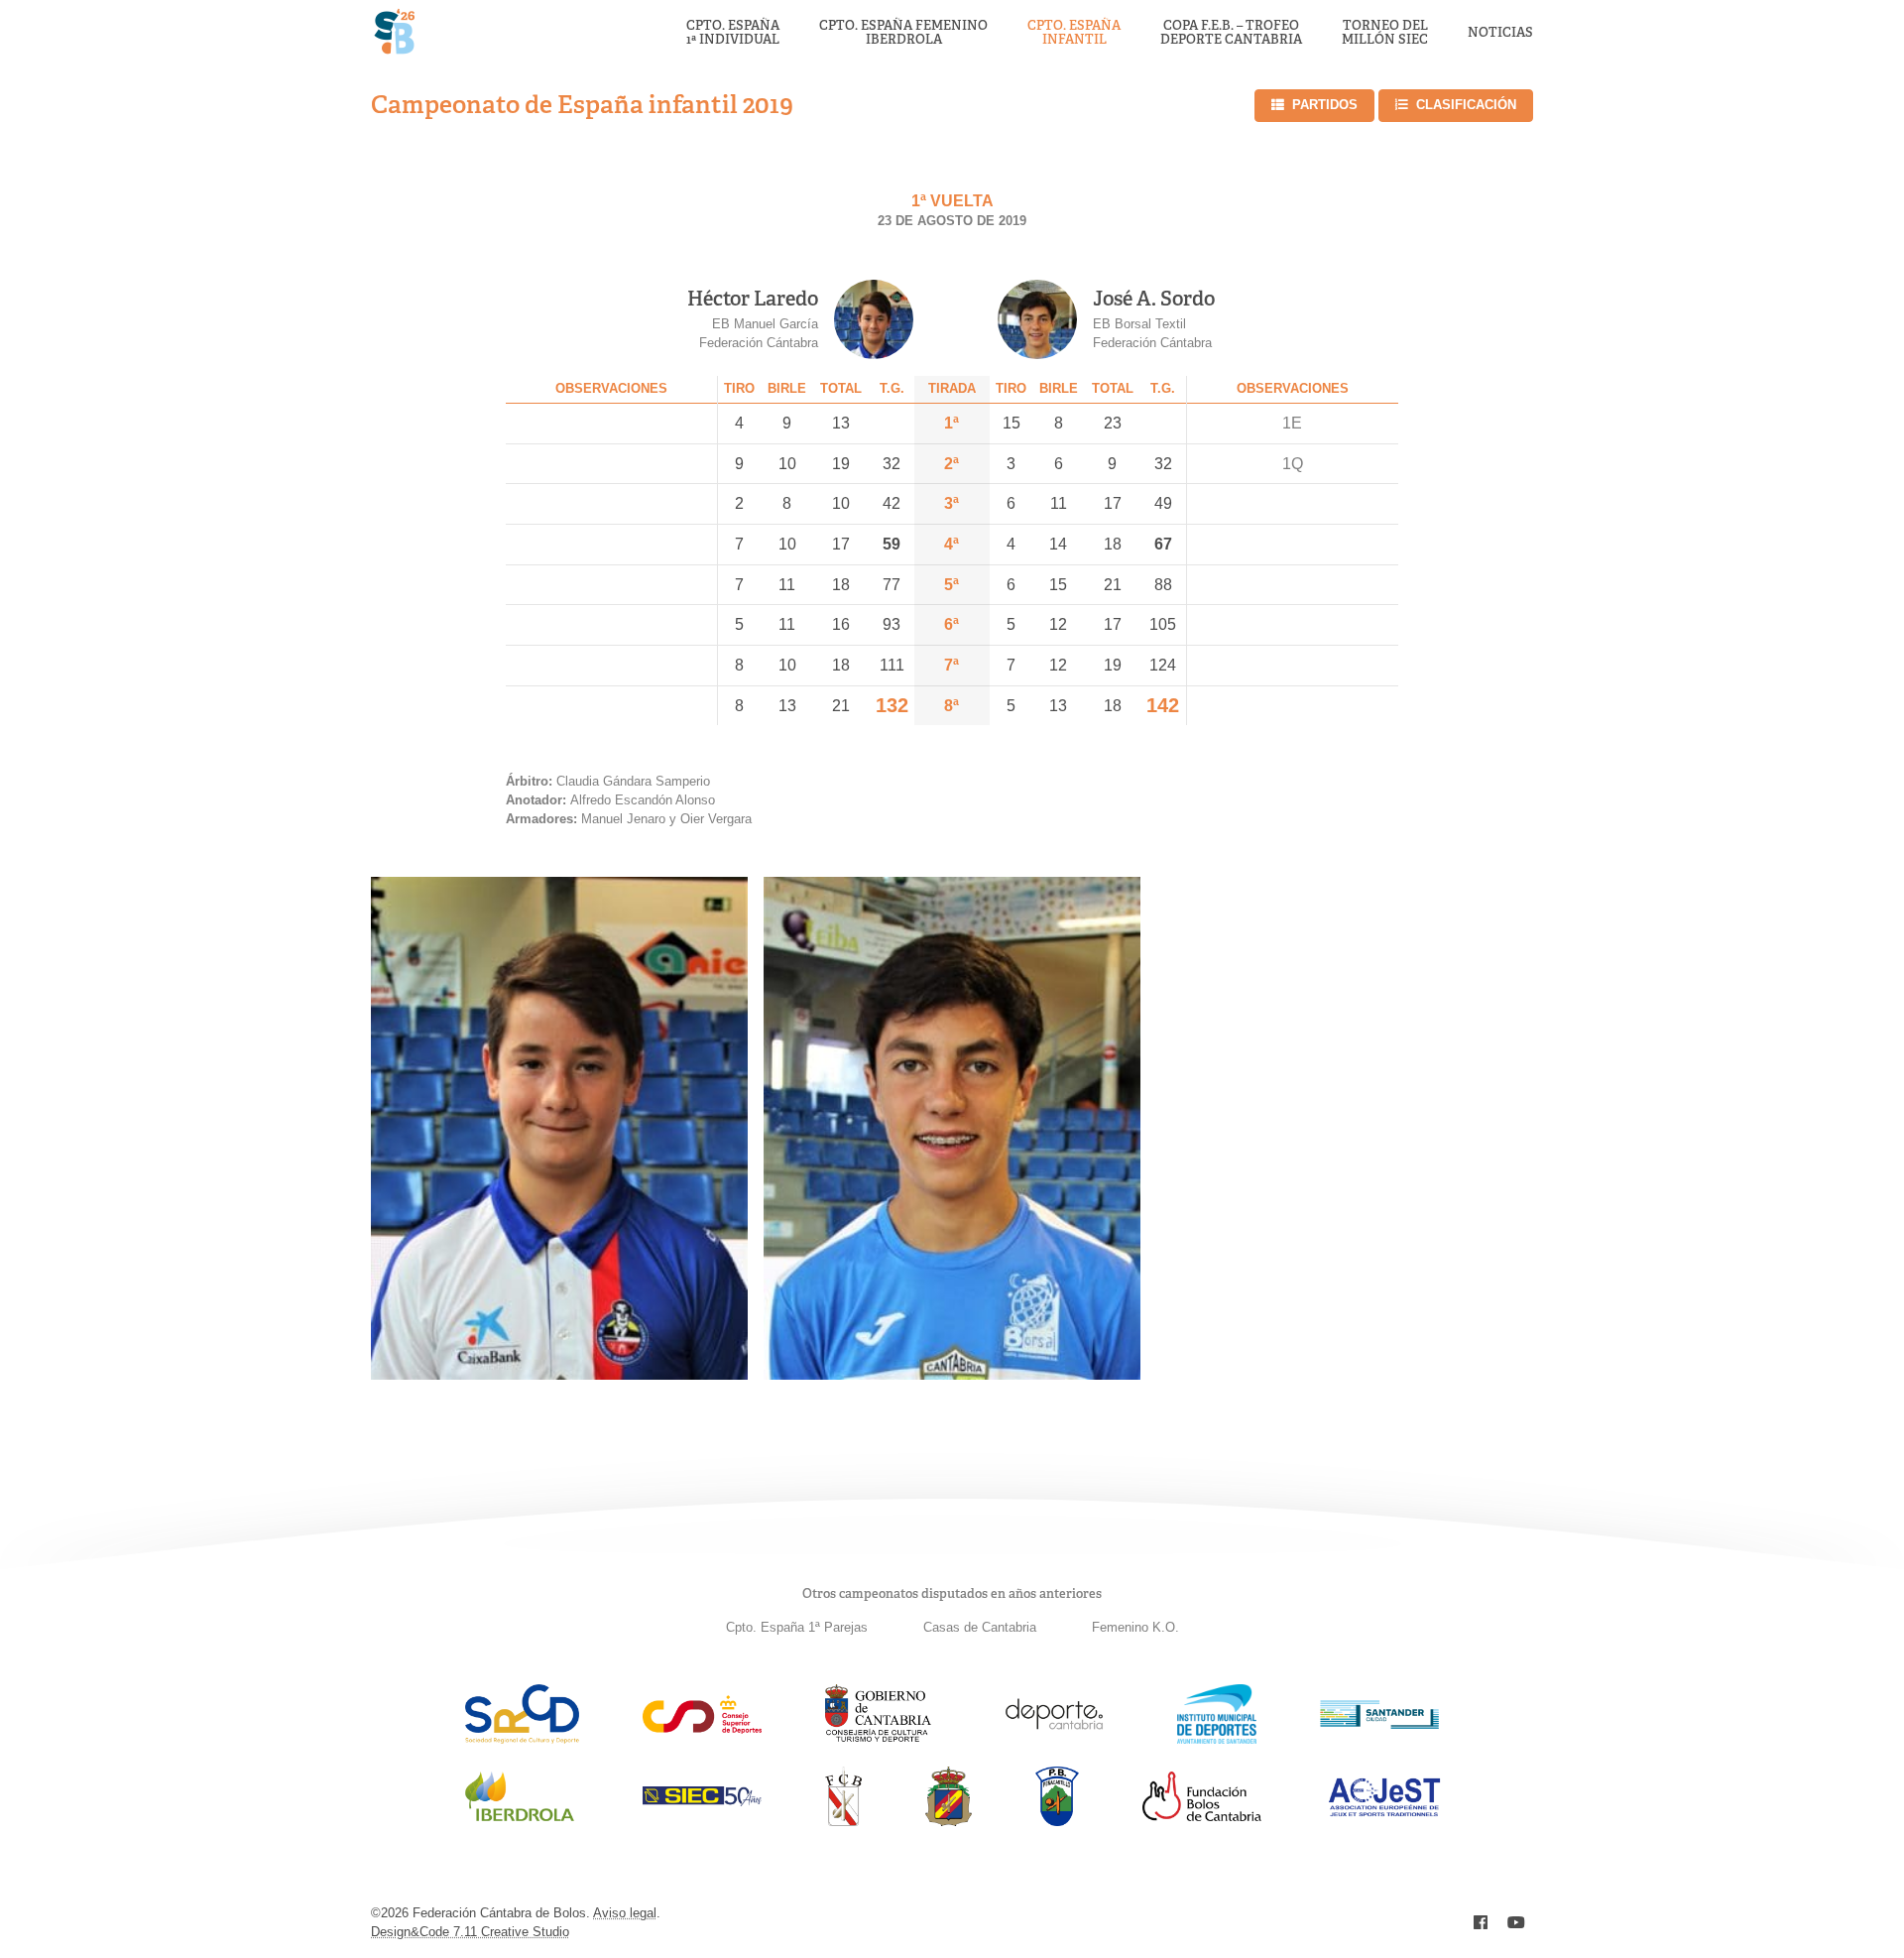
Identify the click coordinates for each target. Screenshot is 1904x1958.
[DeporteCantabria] (1054, 1738)
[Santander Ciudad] (1379, 1723)
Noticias (1500, 33)
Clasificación (1466, 105)
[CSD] (702, 1728)
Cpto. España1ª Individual (733, 33)
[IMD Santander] (1217, 1738)
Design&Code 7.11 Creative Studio (470, 1932)
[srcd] (522, 1738)
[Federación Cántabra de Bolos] (843, 1821)
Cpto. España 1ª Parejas (797, 1627)
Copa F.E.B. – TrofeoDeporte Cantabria (1231, 33)
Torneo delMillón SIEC (1385, 33)
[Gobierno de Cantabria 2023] (878, 1738)
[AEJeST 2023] (1384, 1813)
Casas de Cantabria (980, 1627)
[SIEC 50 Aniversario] (702, 1801)
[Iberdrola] (520, 1821)
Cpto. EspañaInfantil (1074, 33)
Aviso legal (625, 1913)
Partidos (1325, 105)
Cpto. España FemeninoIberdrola (903, 33)
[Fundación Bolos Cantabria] (1202, 1816)
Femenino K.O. (1135, 1627)
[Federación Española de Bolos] (949, 1821)
